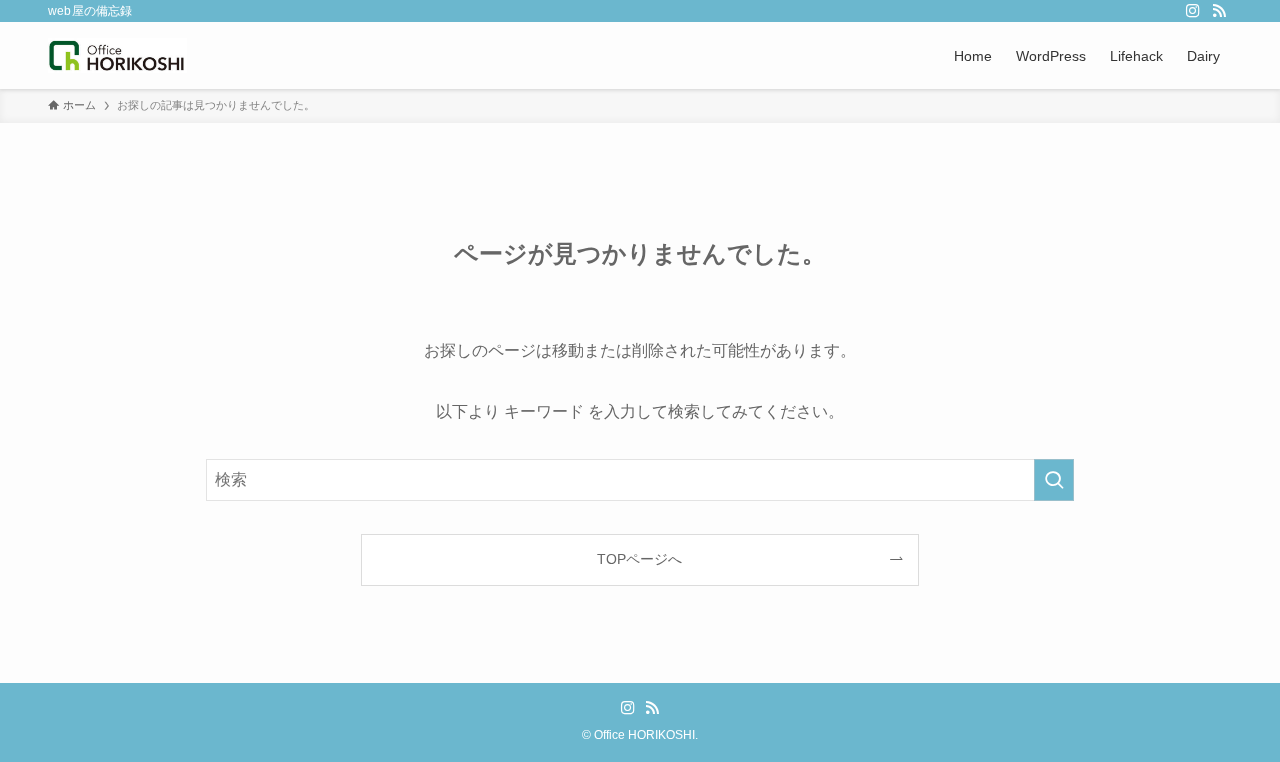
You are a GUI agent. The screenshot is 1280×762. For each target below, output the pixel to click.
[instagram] (1193, 11)
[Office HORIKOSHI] (117, 55)
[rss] (1219, 11)
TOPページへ (639, 559)
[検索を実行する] (1054, 480)
